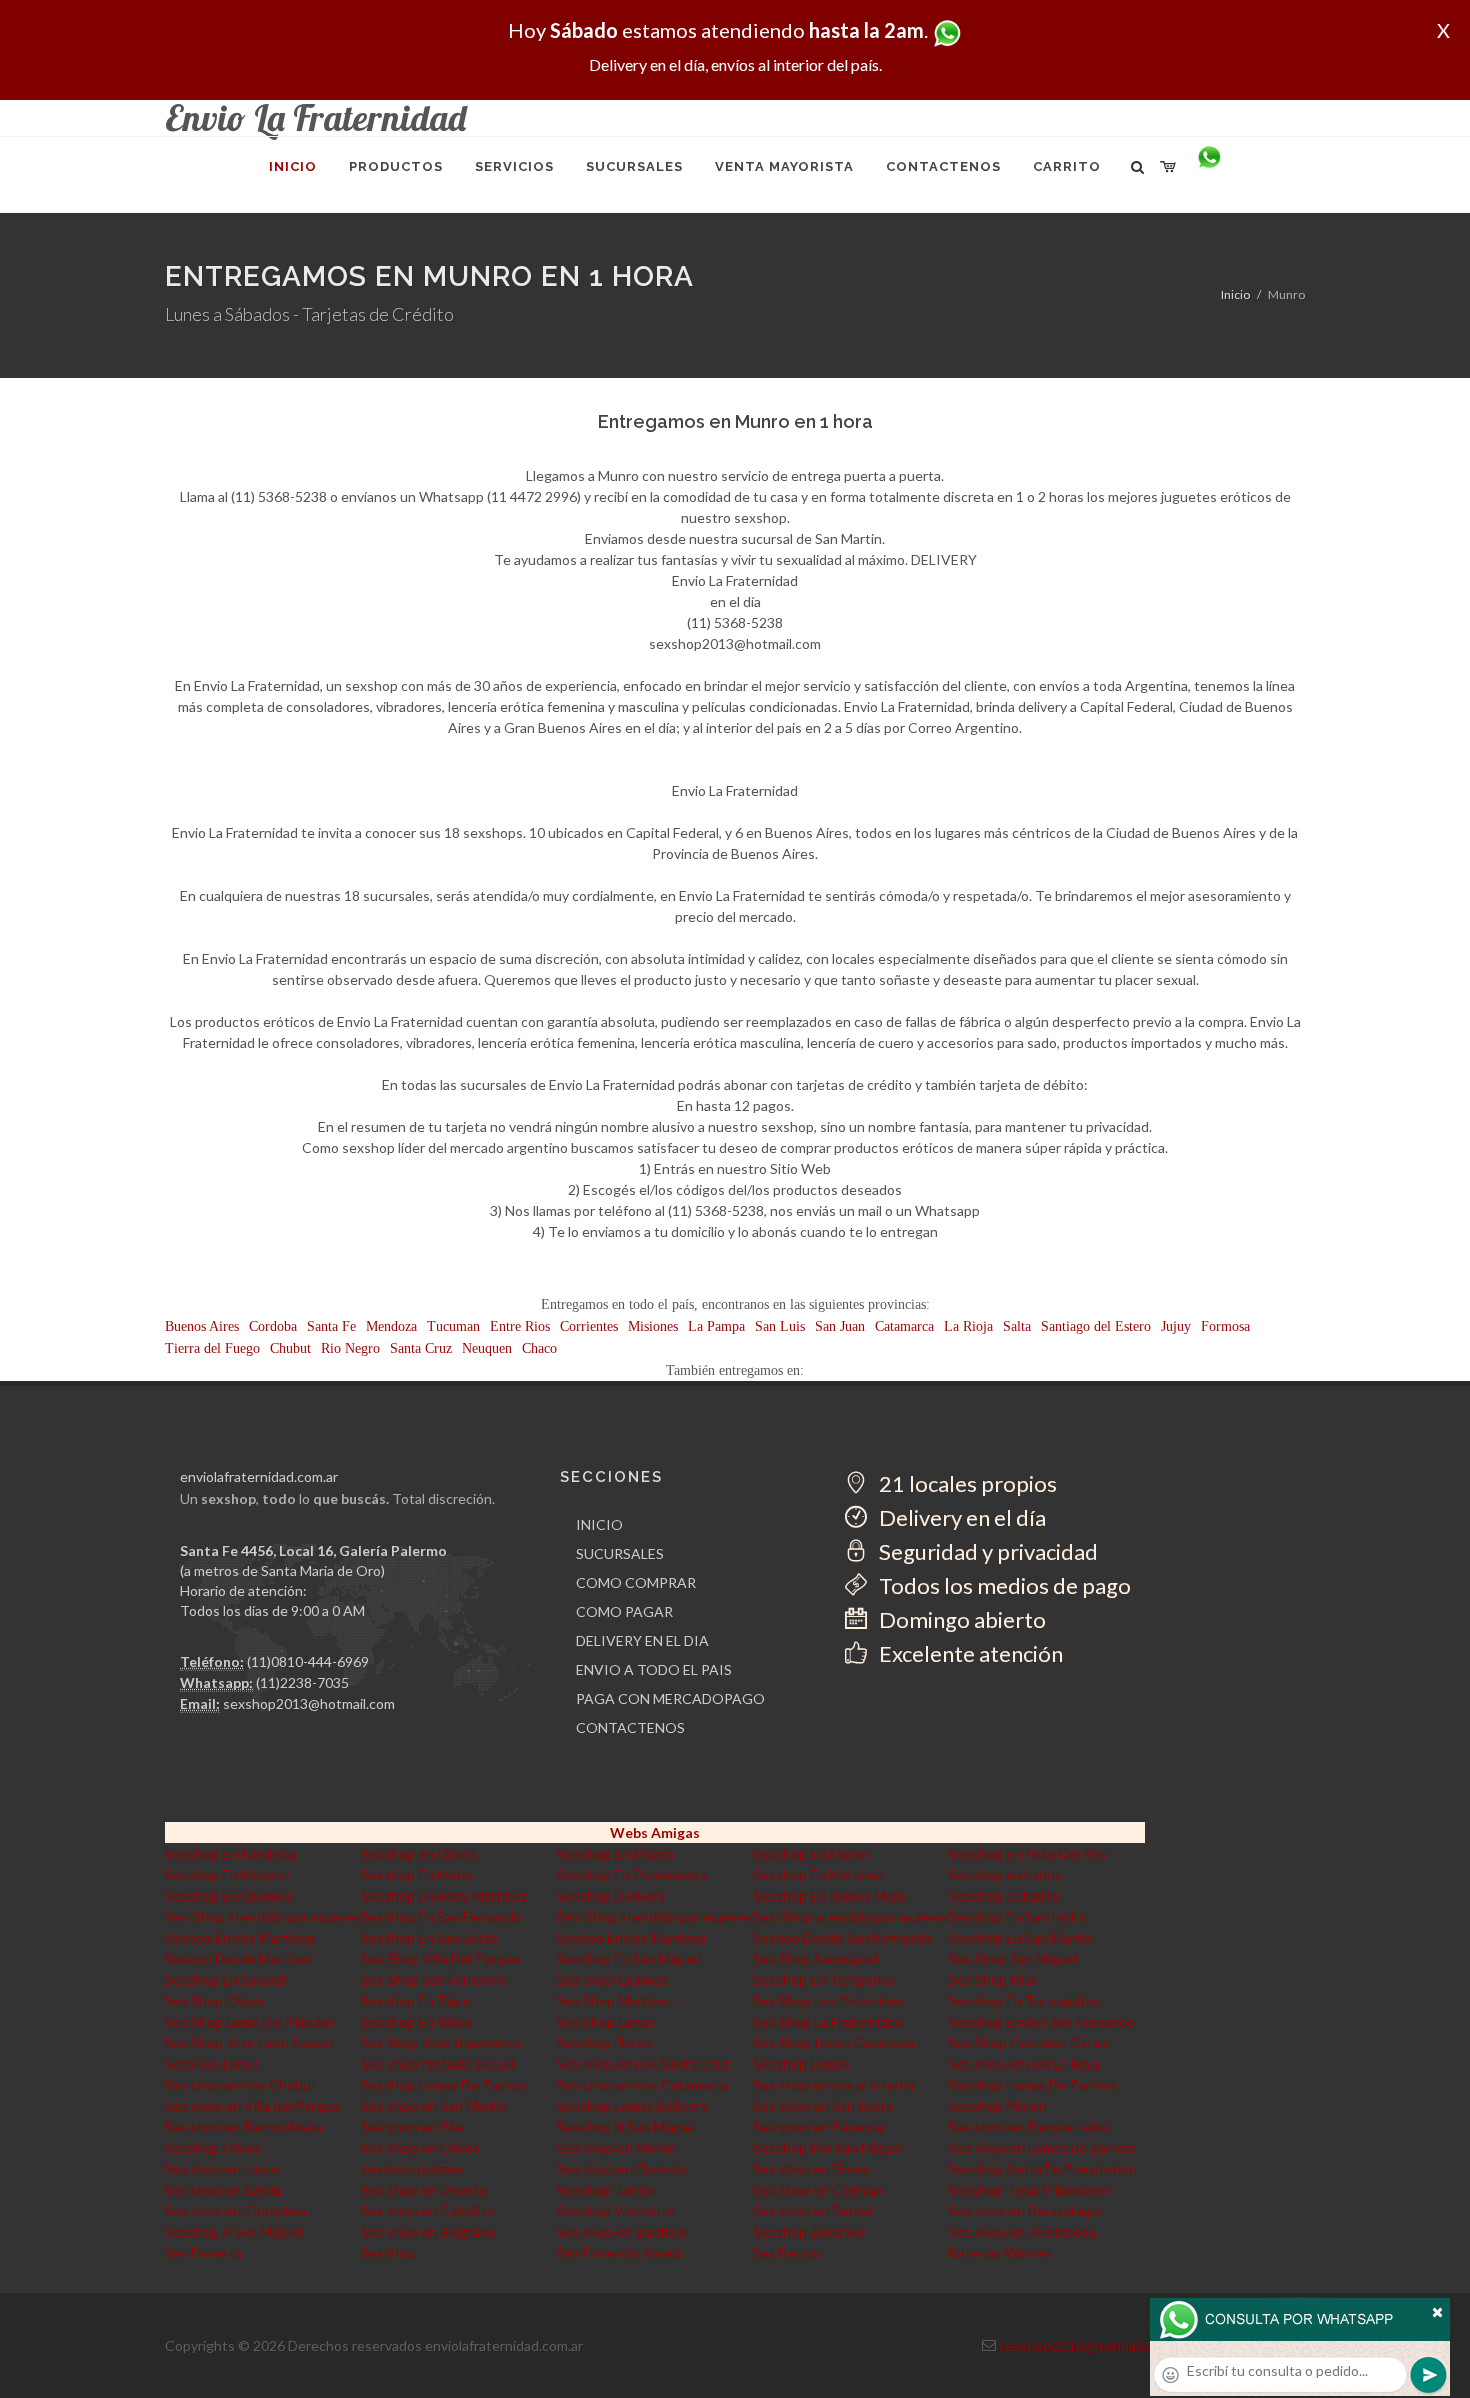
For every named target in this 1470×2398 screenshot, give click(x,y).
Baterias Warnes (1000, 2252)
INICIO (599, 1524)
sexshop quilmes (413, 2168)
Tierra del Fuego (212, 1348)
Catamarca (904, 1326)
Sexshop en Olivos (419, 1853)
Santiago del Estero (1096, 1326)
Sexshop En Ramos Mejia (830, 1895)
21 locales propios (966, 1483)
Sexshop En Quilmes (229, 1895)
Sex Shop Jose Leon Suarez (249, 2042)
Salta (1017, 1326)
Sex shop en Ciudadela (235, 2210)
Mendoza (391, 1326)
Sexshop (388, 2252)
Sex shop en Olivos (420, 2147)
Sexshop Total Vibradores (1030, 2189)
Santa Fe (331, 1326)
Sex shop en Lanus (223, 2168)
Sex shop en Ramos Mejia (243, 2126)
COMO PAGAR (624, 1611)
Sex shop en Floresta (622, 2168)
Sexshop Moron (998, 2105)
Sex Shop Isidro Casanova (833, 2042)
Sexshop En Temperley (824, 1979)
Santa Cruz (421, 1348)
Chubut (290, 1348)
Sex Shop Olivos (215, 2000)
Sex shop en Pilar (414, 2126)
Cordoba (273, 1326)
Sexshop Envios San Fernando (1042, 2021)
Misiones (653, 1326)
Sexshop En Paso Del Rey (1028, 1853)
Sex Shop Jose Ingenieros (441, 2042)
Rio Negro (350, 1348)
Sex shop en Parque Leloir (1029, 2126)
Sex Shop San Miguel (1013, 1958)
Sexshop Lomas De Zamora (445, 2084)
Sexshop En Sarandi (226, 1979)
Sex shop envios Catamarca (642, 2084)
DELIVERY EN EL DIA (642, 1640)
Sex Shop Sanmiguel (815, 1958)
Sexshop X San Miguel (233, 2231)
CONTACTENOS (630, 1727)
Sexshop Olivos (213, 2147)
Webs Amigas (655, 1832)
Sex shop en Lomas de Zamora (1043, 2147)
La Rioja (968, 1326)
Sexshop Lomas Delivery (632, 2105)
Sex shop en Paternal (819, 2126)
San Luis (780, 1326)
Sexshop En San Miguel (629, 1958)
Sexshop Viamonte (616, 2210)
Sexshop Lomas (801, 2063)
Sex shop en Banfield (622, 2231)
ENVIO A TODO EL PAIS (654, 1669)
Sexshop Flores (604, 2042)
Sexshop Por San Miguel (828, 2147)
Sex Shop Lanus (606, 2021)
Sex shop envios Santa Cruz (643, 2063)
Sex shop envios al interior (834, 2084)
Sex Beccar (787, 2252)
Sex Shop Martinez (615, 2000)
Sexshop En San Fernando (441, 1916)
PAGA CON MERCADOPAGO (670, 1698)
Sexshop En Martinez (818, 1874)
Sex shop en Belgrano (428, 2231)
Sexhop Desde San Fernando (842, 1937)
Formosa (1225, 1326)
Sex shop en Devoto (424, 2189)
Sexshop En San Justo (429, 1937)
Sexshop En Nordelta (230, 1853)
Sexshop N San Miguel (626, 2126)
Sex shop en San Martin (434, 2105)
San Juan (840, 1326)
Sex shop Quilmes (613, 1979)
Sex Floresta (203, 2252)
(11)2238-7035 (302, 1682)
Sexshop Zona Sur (809, 2231)
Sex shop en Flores (811, 2168)
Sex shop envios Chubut (241, 2084)
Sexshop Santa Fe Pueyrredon (1043, 2168)
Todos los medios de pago (1003, 1585)
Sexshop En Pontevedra (632, 1874)
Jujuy (1176, 1326)
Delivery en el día (960, 1517)
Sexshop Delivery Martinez (444, 1895)
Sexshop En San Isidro (1018, 1916)
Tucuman (453, 1326)
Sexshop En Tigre (416, 2000)
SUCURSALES (620, 1553)
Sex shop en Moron (617, 2147)
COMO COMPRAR (636, 1582)
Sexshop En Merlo (417, 1874)
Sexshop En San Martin (1020, 1937)
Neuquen (487, 1348)
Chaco (539, 1348)
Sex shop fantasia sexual (437, 2063)
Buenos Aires (202, 1326)
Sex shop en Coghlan (818, 2189)
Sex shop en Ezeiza (223, 2189)
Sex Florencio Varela (619, 2252)
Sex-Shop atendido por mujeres (263, 1916)
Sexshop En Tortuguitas (1024, 2000)
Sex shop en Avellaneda (1022, 2231)
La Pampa (716, 1326)
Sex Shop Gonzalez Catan (1028, 2042)
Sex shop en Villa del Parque (252, 2105)
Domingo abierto (960, 1619)
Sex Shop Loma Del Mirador (249, 2021)
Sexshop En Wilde (417, 2021)
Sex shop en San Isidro (823, 2105)
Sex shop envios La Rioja (1024, 2063)
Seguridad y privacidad (986, 1551)
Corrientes (589, 1326)
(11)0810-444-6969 (308, 1661)
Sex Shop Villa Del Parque (440, 1958)
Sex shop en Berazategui (1026, 2210)
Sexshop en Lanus (1005, 1874)
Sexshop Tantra (606, 2189)
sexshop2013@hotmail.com (309, 1703)
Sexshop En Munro (615, 1853)
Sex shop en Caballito (428, 2210)
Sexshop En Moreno (227, 1874)
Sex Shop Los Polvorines (829, 2000)
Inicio (1235, 294)
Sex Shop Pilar (993, 1979)
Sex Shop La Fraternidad (828, 2021)
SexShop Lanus (212, 2063)
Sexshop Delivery (611, 1895)
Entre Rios (520, 1326)
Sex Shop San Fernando (434, 1979)
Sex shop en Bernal (812, 2210)
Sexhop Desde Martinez (239, 1958)
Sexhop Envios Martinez (239, 1937)
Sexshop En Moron (811, 1853)
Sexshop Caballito (1005, 1895)
